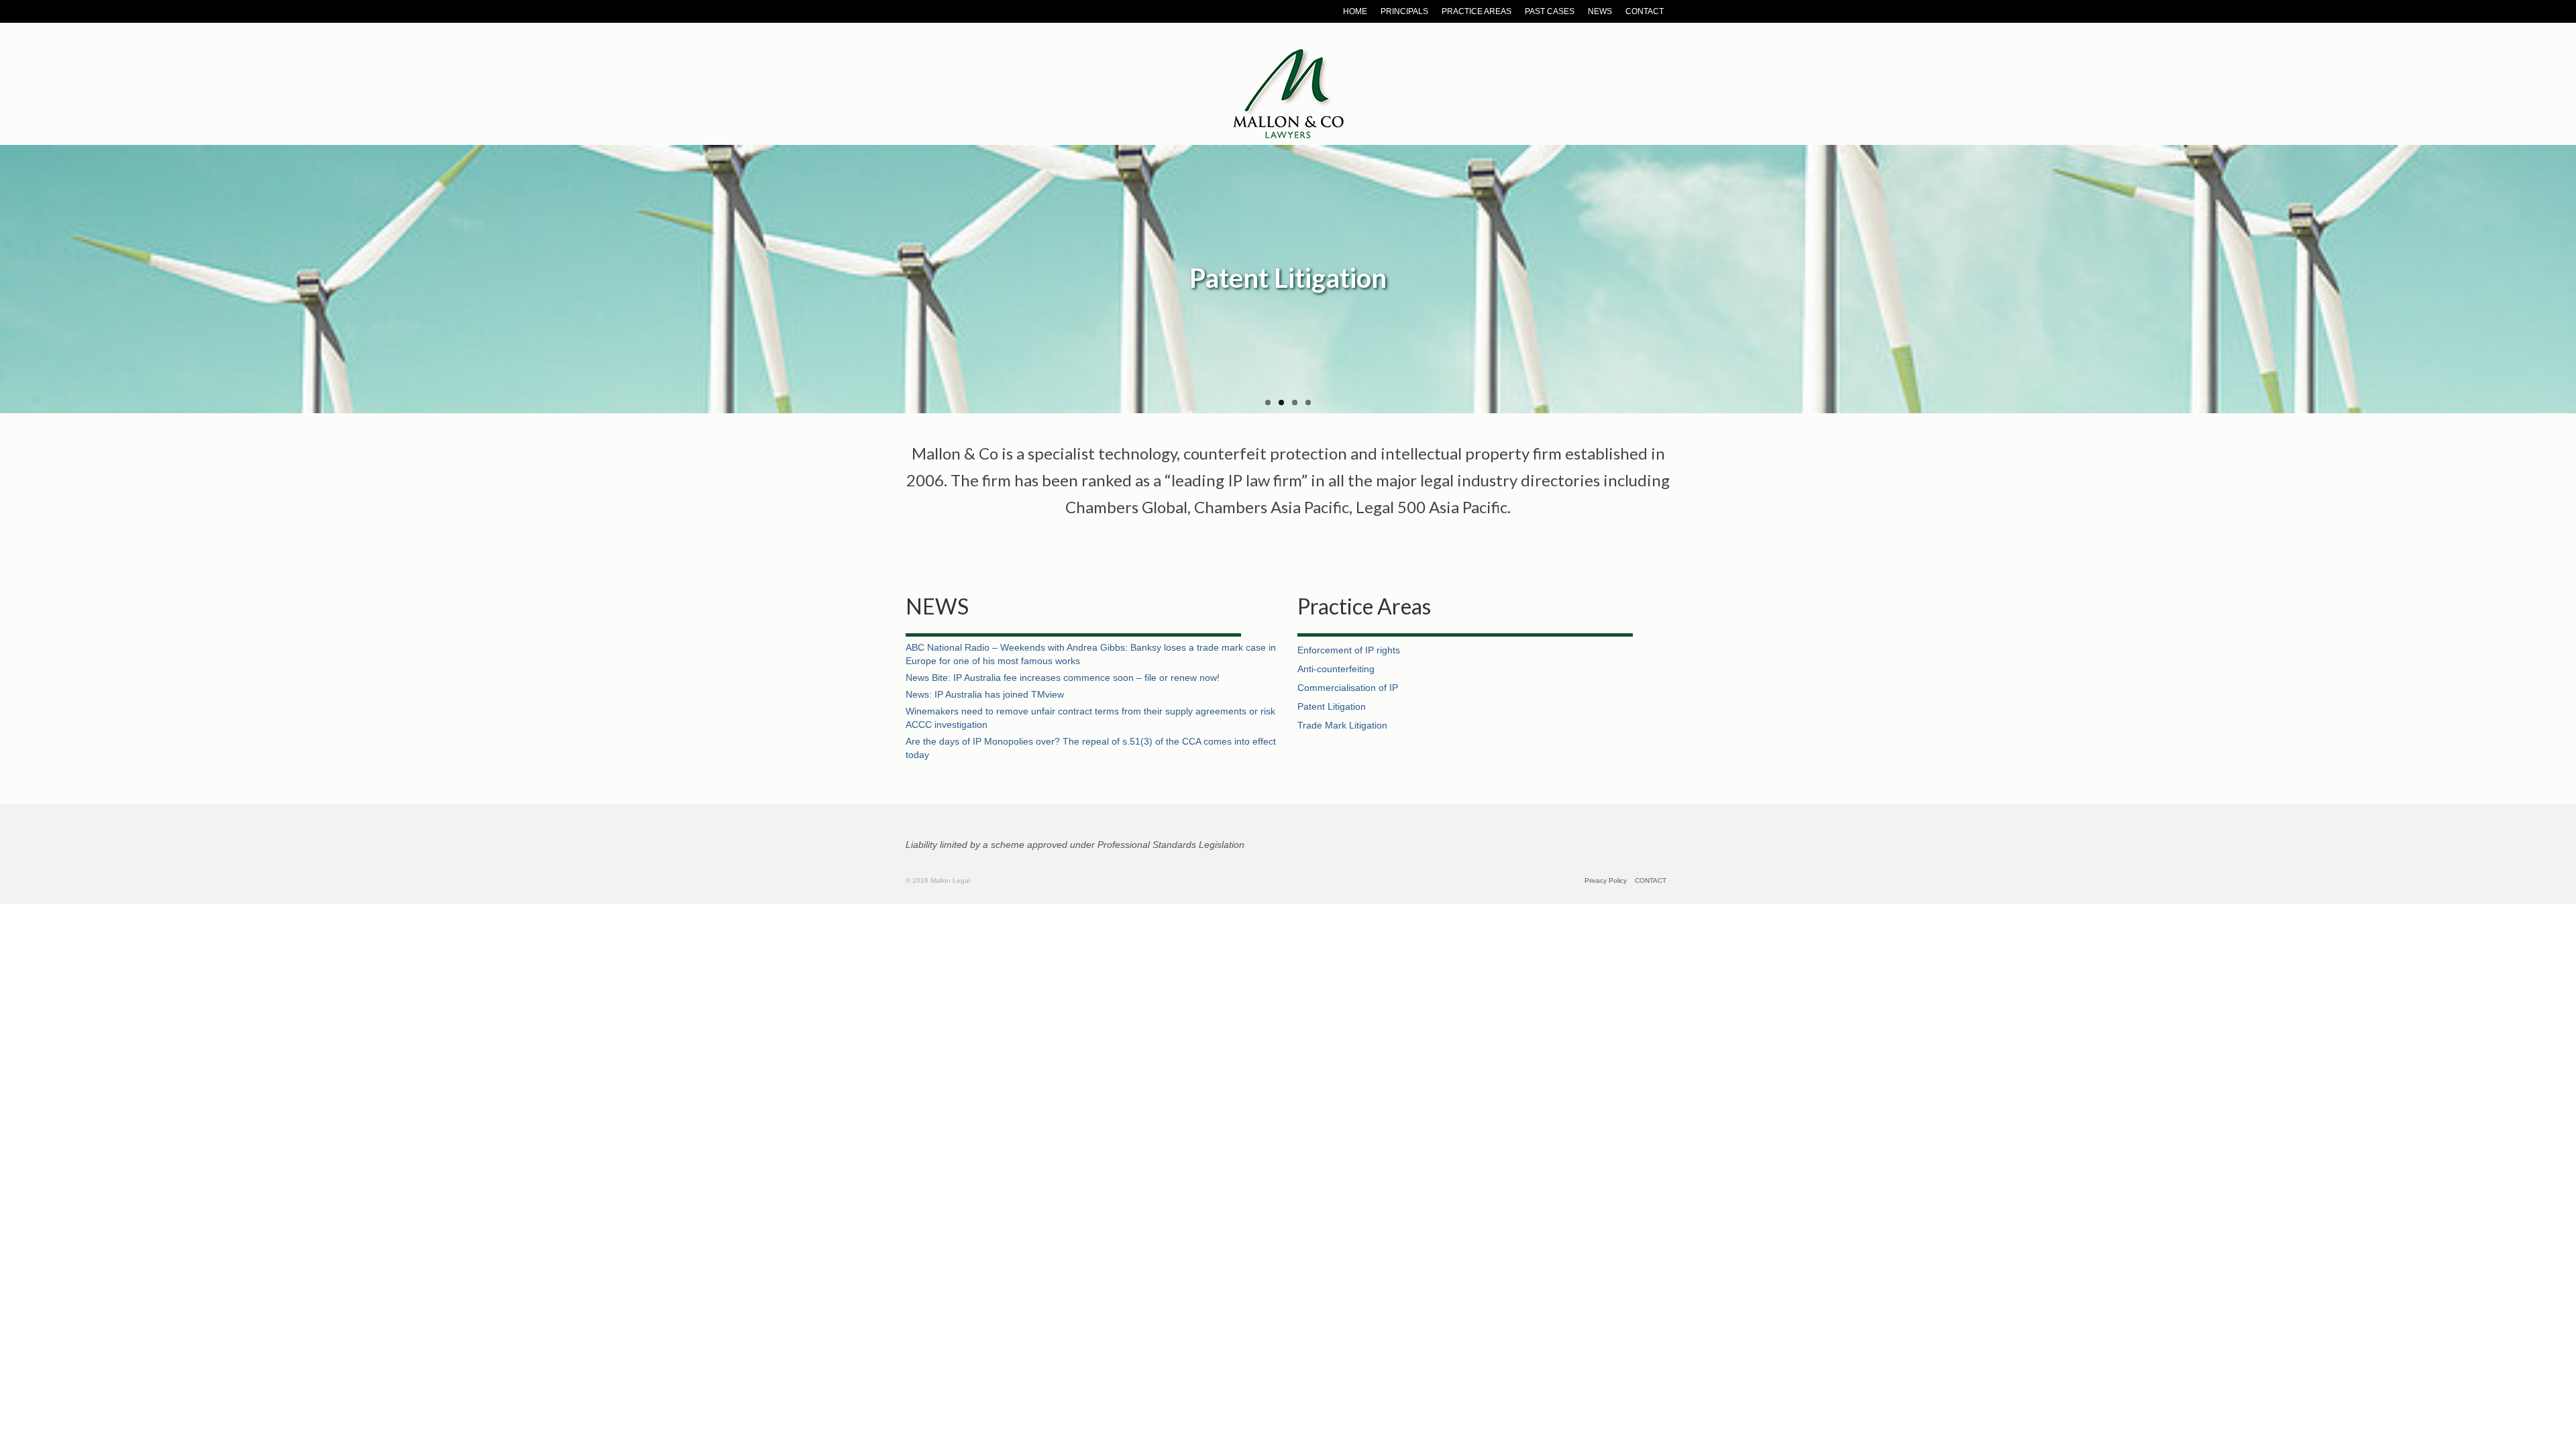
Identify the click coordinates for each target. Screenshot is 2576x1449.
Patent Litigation (1332, 706)
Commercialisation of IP (1348, 688)
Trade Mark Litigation (1342, 725)
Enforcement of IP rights (1349, 650)
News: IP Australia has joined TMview (985, 694)
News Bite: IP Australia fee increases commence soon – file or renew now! (1063, 678)
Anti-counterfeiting (1336, 669)
